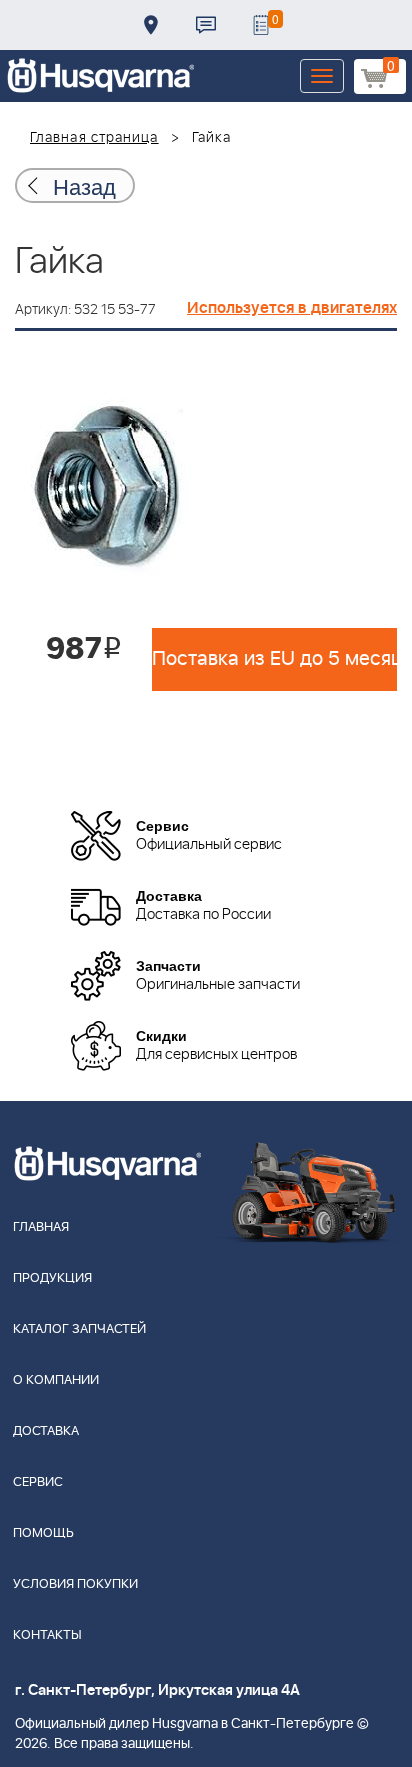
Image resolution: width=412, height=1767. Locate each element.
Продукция (52, 1278)
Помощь (43, 1533)
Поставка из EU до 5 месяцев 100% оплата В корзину (274, 659)
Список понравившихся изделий (261, 25)
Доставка (151, 25)
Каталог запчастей (79, 1329)
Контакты (206, 25)
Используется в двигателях (292, 308)
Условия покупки (75, 1584)
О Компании (56, 1380)
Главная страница (94, 138)
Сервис (38, 1482)
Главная (41, 1227)
